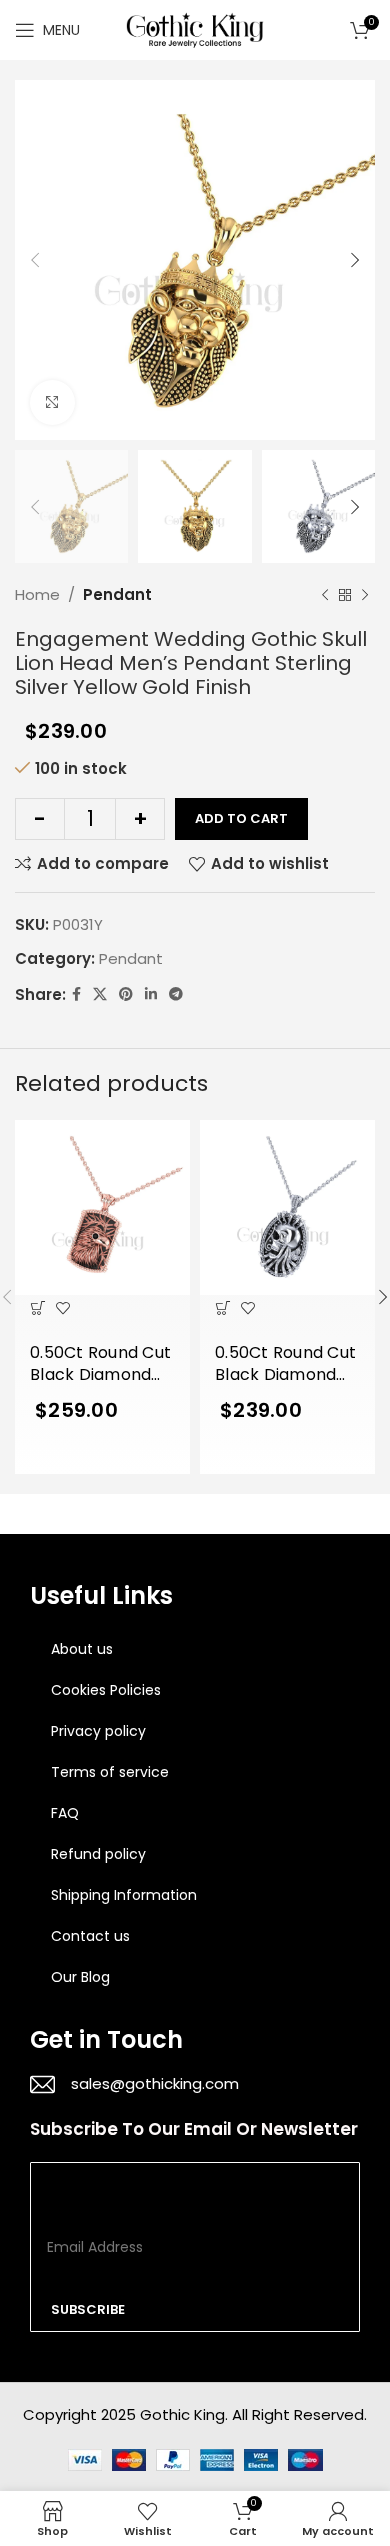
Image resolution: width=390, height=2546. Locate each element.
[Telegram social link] (176, 994)
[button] (37, 1307)
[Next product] (365, 595)
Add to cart (241, 818)
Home (37, 594)
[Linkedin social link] (151, 994)
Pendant (117, 594)
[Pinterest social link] (126, 994)
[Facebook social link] (76, 994)
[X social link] (100, 994)
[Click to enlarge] (52, 402)
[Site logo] (195, 28)
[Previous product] (325, 595)
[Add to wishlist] (62, 1307)
